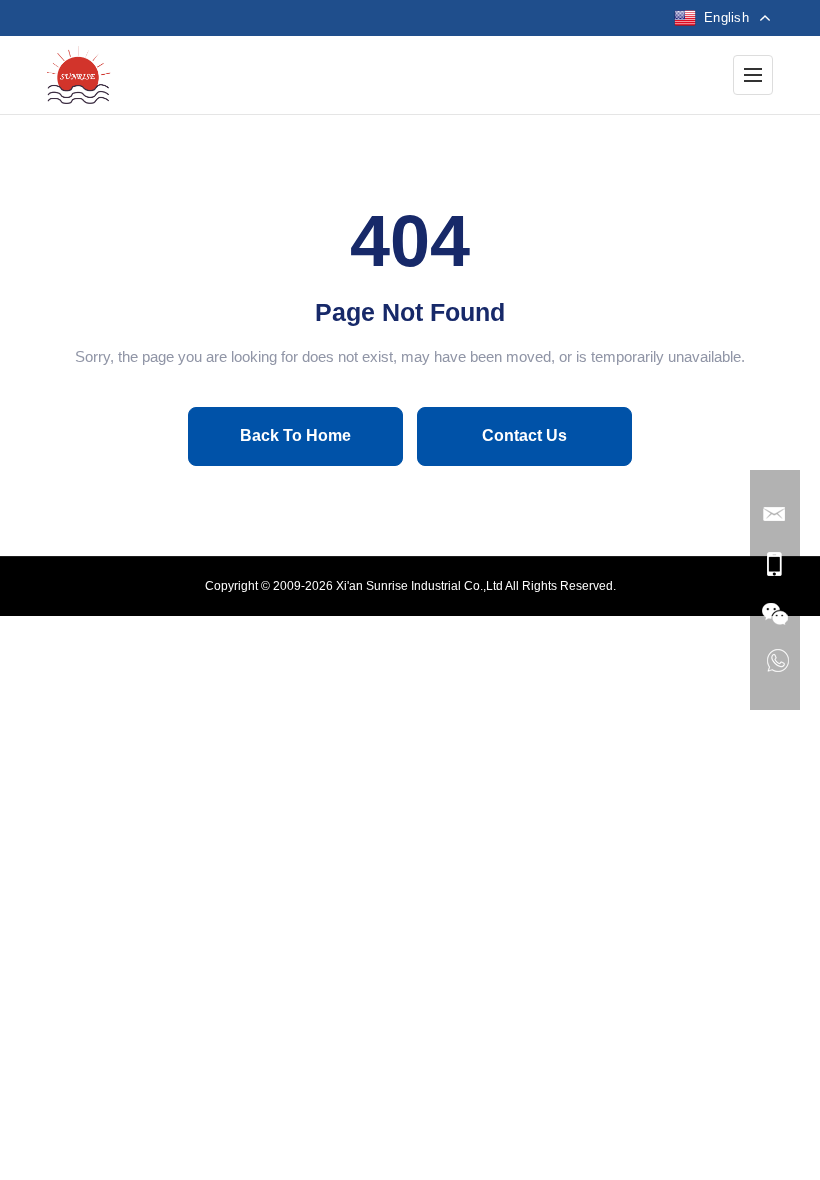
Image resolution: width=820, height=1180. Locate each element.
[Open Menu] (753, 75)
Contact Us (524, 435)
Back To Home (295, 435)
